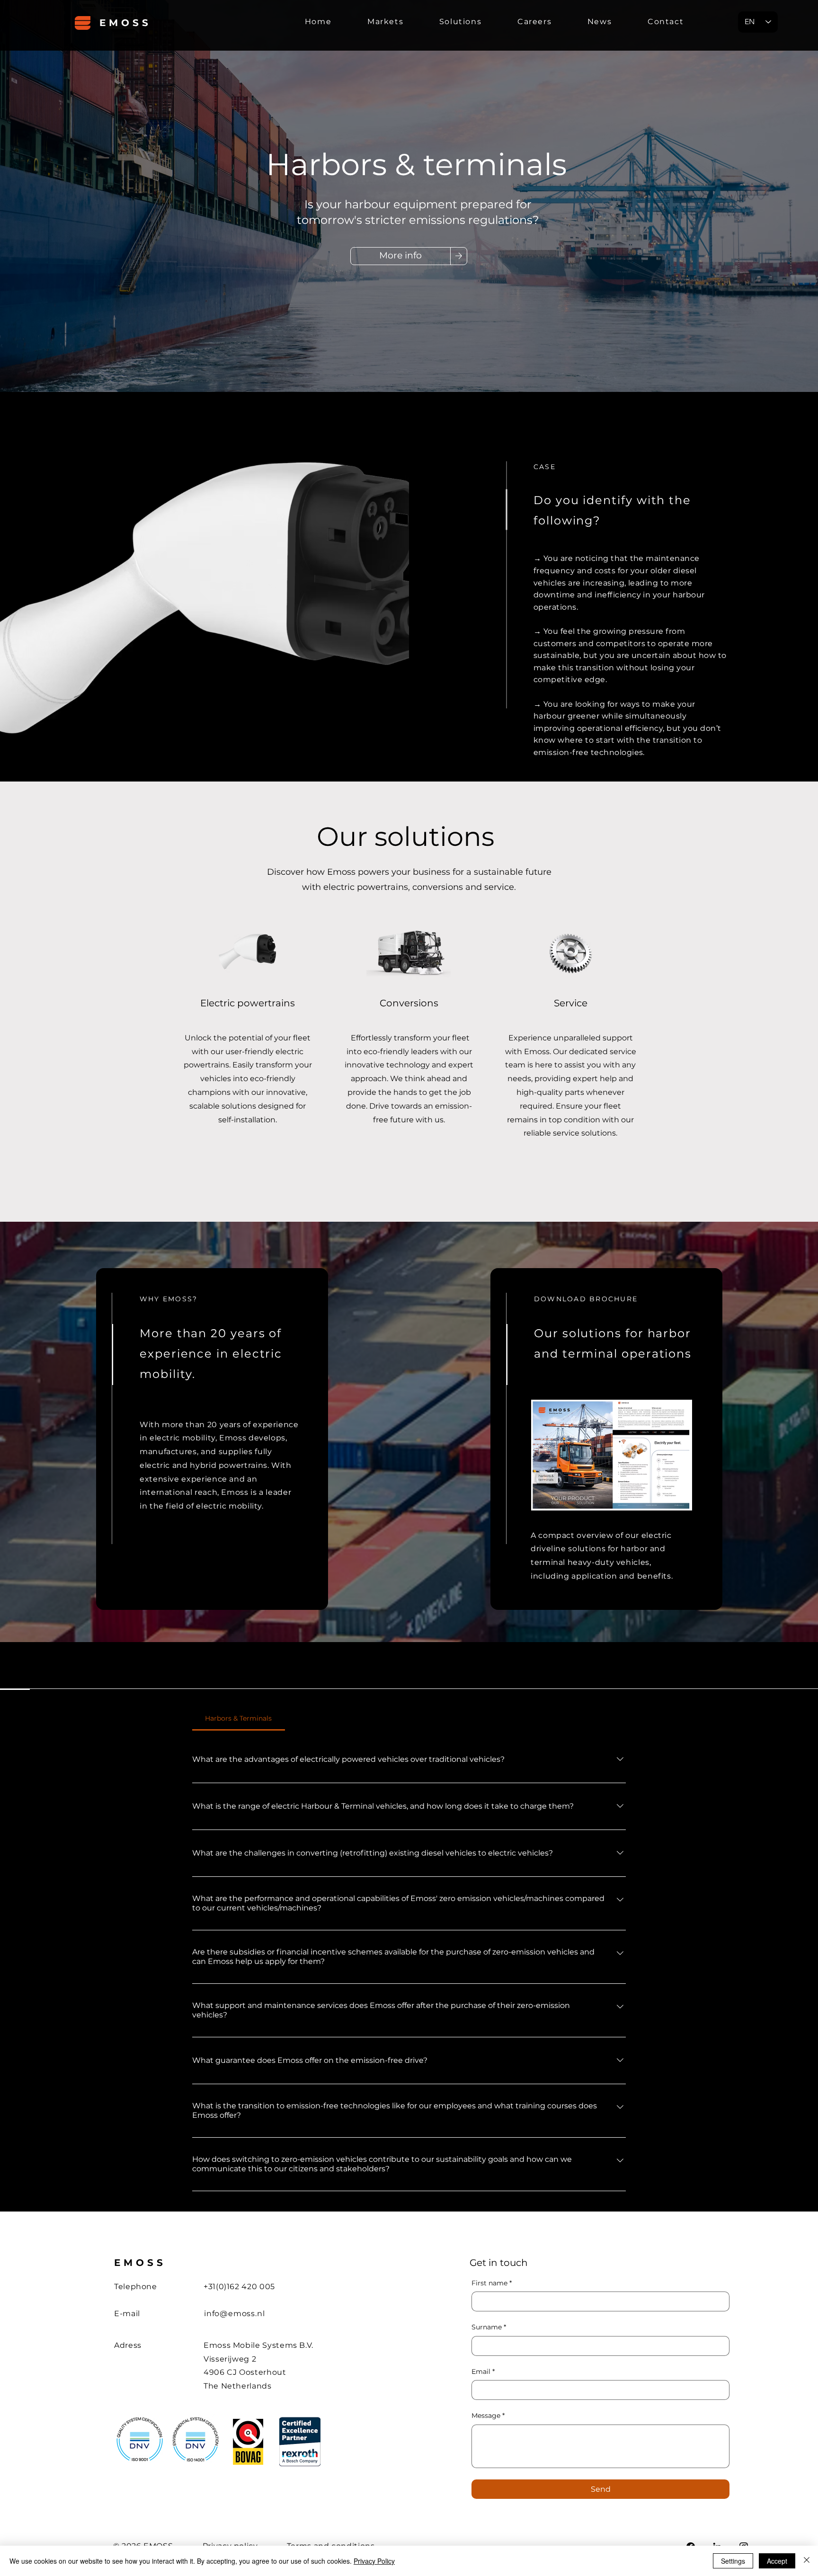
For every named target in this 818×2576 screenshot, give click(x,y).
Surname (489, 2327)
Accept (777, 2561)
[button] (385, 26)
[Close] (807, 2561)
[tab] (239, 1718)
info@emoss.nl (234, 2314)
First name (492, 2283)
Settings (733, 2561)
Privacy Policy (374, 2561)
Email (483, 2372)
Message (488, 2416)
